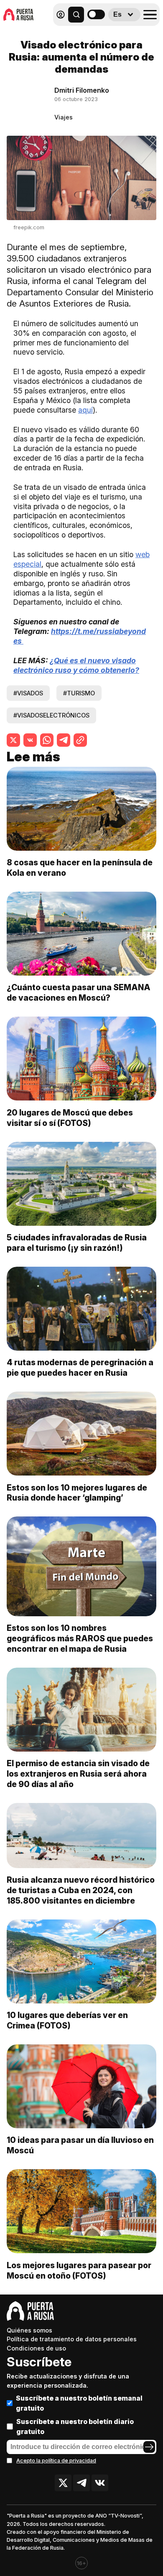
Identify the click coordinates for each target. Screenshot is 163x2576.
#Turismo (79, 693)
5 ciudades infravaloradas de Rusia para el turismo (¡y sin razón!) (77, 1243)
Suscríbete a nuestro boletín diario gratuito (75, 2426)
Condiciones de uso (36, 2348)
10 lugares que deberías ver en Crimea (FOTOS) (67, 2020)
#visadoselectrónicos (51, 715)
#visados (28, 693)
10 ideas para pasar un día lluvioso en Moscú (80, 2145)
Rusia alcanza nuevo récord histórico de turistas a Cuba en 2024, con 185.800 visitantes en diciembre (81, 1890)
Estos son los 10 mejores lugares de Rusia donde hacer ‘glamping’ (77, 1493)
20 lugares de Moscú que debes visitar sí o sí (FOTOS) (70, 1118)
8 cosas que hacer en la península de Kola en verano (80, 868)
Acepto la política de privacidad (56, 2461)
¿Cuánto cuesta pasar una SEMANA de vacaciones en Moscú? (79, 993)
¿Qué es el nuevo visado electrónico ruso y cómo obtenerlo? (76, 665)
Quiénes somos (29, 2330)
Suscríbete (39, 2362)
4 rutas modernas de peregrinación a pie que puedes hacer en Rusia (80, 1368)
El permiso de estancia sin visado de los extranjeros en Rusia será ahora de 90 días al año (78, 1774)
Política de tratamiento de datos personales (72, 2339)
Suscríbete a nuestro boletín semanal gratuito (79, 2403)
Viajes (64, 117)
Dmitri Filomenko (82, 90)
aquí (85, 410)
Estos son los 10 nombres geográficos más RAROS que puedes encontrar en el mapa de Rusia (80, 1638)
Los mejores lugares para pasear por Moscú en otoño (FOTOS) (79, 2270)
